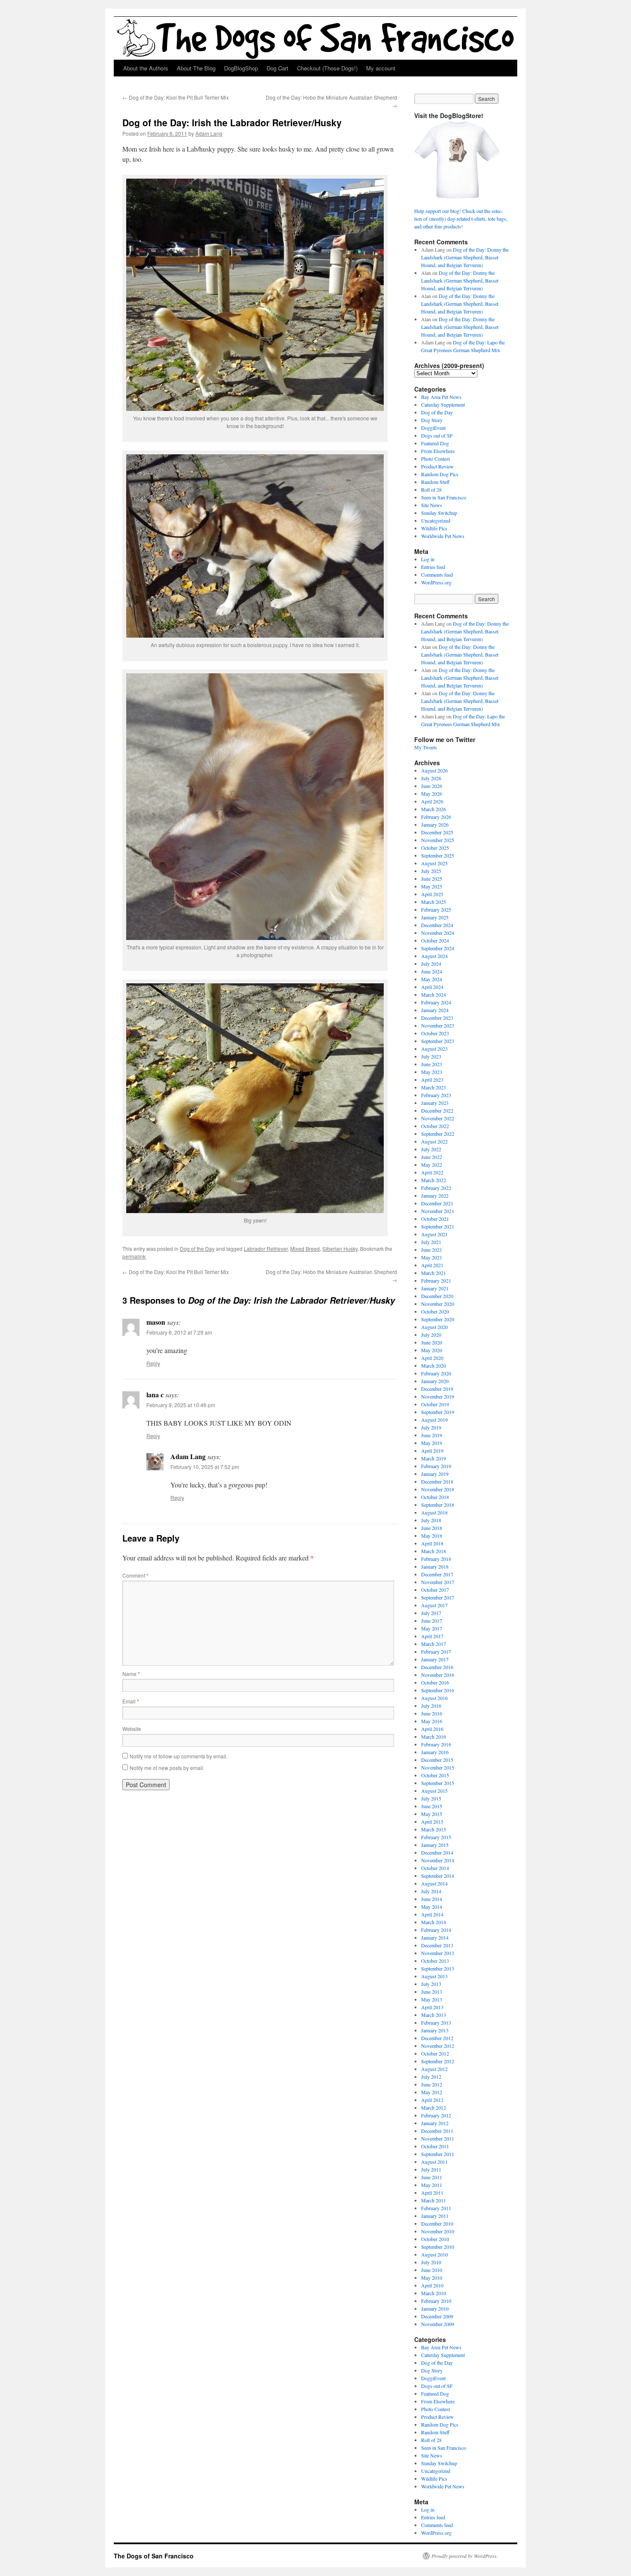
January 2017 (435, 1659)
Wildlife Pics (434, 528)
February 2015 (436, 1837)
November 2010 (438, 2231)
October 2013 (435, 1961)
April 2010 (432, 2285)
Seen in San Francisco (444, 497)
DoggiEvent (433, 428)
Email (131, 1701)
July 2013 (431, 1984)
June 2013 (432, 1992)
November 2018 (438, 1489)
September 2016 (438, 1690)
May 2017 (432, 1628)
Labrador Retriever (266, 1248)
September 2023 (438, 1041)
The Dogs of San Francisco (154, 2556)
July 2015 (431, 1798)
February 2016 (436, 1744)
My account (381, 68)
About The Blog (196, 68)
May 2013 (432, 1999)
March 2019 (434, 1458)
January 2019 (435, 1474)
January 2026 (435, 824)
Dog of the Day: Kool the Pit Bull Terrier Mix (176, 97)
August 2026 (434, 770)
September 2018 (438, 1505)
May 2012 (432, 2092)
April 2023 (432, 1080)
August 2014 (434, 1883)
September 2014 (438, 1876)
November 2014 (438, 1860)
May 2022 (432, 1165)
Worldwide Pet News (443, 536)
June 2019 (432, 1435)
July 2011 (431, 2169)
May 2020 (432, 1350)
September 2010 (438, 2247)
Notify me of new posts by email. (167, 1768)
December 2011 (437, 2131)
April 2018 (432, 1543)
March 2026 (434, 809)
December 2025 (437, 832)
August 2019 (434, 1420)
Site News (432, 505)
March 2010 (434, 2293)
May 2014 (432, 1907)
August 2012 (434, 2069)
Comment (135, 1575)
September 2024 (438, 948)
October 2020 (435, 1311)
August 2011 (434, 2162)
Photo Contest (435, 459)
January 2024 (435, 1010)
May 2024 (432, 979)
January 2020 (435, 1381)
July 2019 (431, 1427)
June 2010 (432, 2270)
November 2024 (438, 933)
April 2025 (432, 894)
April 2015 (432, 1822)
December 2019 (437, 1389)
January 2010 (435, 2308)
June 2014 (432, 1899)
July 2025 (431, 871)
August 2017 (434, 1605)
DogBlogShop (241, 68)
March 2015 (434, 1829)
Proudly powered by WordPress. (465, 2556)
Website (132, 1729)
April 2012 (432, 2100)
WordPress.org (436, 582)
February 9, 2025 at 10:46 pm (181, 1405)
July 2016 (431, 1706)
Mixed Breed (305, 1248)
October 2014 (435, 1868)
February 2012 (436, 2115)
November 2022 (438, 1118)
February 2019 (436, 1466)
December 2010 (437, 2223)
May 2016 (432, 1721)
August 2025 (434, 863)
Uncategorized (436, 520)
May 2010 (432, 2278)
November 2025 (438, 840)
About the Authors (146, 68)
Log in (428, 559)
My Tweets (426, 747)
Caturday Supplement (443, 404)
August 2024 (434, 956)
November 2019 (438, 1396)
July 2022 (431, 1149)
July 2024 (431, 964)
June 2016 (432, 1713)
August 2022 (434, 1141)
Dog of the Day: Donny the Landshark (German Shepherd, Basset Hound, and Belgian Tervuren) (465, 257)
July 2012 (431, 2077)
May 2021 (432, 1257)
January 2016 (435, 1752)
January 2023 (435, 1103)
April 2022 (432, 1172)
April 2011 (432, 2193)
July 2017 (431, 1613)
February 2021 (436, 1280)
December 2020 (437, 1296)
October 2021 (435, 1219)
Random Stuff (435, 482)
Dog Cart (278, 68)
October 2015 (435, 1775)
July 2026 (431, 778)
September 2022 (438, 1134)
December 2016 (437, 1667)
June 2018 (432, 1528)
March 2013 (434, 2015)
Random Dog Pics (440, 474)
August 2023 (434, 1049)
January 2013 (435, 2030)
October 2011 (435, 2146)
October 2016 (435, 1682)
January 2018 (435, 1566)
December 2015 (437, 1760)
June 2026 (432, 786)
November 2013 (438, 1953)
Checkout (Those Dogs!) (327, 68)
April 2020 (432, 1358)
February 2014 (436, 1930)
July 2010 (431, 2262)
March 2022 (434, 1180)
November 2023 (438, 1025)
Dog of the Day (197, 1248)
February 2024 (436, 1002)
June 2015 (432, 1806)
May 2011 (432, 2185)
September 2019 (438, 1412)
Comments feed (437, 575)
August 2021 (434, 1234)
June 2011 (432, 2177)
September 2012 (438, 2061)
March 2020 (434, 1366)
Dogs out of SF (437, 435)
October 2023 (435, 1033)
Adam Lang (209, 133)
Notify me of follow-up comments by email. (179, 1756)
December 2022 (437, 1110)
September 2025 (438, 855)
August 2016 (434, 1698)
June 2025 (432, 879)
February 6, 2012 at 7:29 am (179, 1332)
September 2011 (438, 2154)
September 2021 (438, 1226)
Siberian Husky (340, 1248)
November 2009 (438, 2324)
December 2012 (437, 2038)
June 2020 (432, 1342)
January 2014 (435, 1937)
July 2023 (431, 1056)
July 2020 (431, 1335)
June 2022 (432, 1157)
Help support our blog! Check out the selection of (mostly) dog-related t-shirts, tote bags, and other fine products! (461, 219)
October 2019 (435, 1404)
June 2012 (432, 2084)
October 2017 (435, 1590)
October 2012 (435, 2053)
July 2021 (431, 1242)
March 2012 (434, 2108)
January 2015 (435, 1845)
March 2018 (434, 1551)
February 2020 (436, 1373)
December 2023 (437, 1018)
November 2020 (438, 1304)
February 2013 (436, 2022)
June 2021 (432, 1250)
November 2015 (438, 1767)
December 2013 (437, 1945)
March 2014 (434, 1922)
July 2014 (431, 1891)
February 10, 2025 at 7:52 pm (205, 1467)
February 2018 (436, 1559)
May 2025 (432, 886)
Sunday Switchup (439, 513)
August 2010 (434, 2254)
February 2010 (436, 2301)
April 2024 (432, 987)
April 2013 (432, 2007)
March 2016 (434, 1737)
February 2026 (436, 817)
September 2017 (438, 1597)
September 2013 (438, 1968)
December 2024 (437, 925)
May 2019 (432, 1443)
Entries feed (433, 567)
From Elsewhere (438, 451)
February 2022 (436, 1188)
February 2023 (436, 1095)
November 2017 (438, 1582)
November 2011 (438, 2138)
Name (131, 1674)
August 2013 (434, 1976)
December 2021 (437, 1203)
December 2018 (437, 1481)
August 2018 (434, 1512)
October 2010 (435, 2239)
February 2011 (436, 2208)
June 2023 (432, 1064)
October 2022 (435, 1126)
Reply (153, 1363)
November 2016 (438, 1675)
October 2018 (435, 1497)
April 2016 (432, 1729)
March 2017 (434, 1644)
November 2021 (438, 1211)
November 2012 (438, 2046)
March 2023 (434, 1087)
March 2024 (434, 995)
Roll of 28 (431, 490)
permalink (134, 1256)
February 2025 (436, 909)
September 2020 (438, 1319)
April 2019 (432, 1451)
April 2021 (432, 1265)
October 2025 (435, 848)
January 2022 (435, 1195)
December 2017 (437, 1574)
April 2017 (432, 1636)
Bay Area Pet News (441, 397)
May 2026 (432, 794)
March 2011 (434, 2200)
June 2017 (432, 1621)
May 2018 (432, 1536)
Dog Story (432, 420)
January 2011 (435, 2216)
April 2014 (432, 1914)
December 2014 (437, 1852)
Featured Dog (435, 443)
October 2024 (435, 940)
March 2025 (434, 902)
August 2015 (434, 1791)
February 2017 (436, 1651)
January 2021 (435, 1288)
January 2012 (435, 2123)
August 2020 (434, 1327)
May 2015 (432, 1814)
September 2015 (438, 1783)
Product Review (437, 466)
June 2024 (432, 971)
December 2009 (437, 2316)
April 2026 (432, 801)
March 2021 (434, 1273)
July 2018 (431, 1520)
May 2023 (432, 1072)
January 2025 (435, 917)
